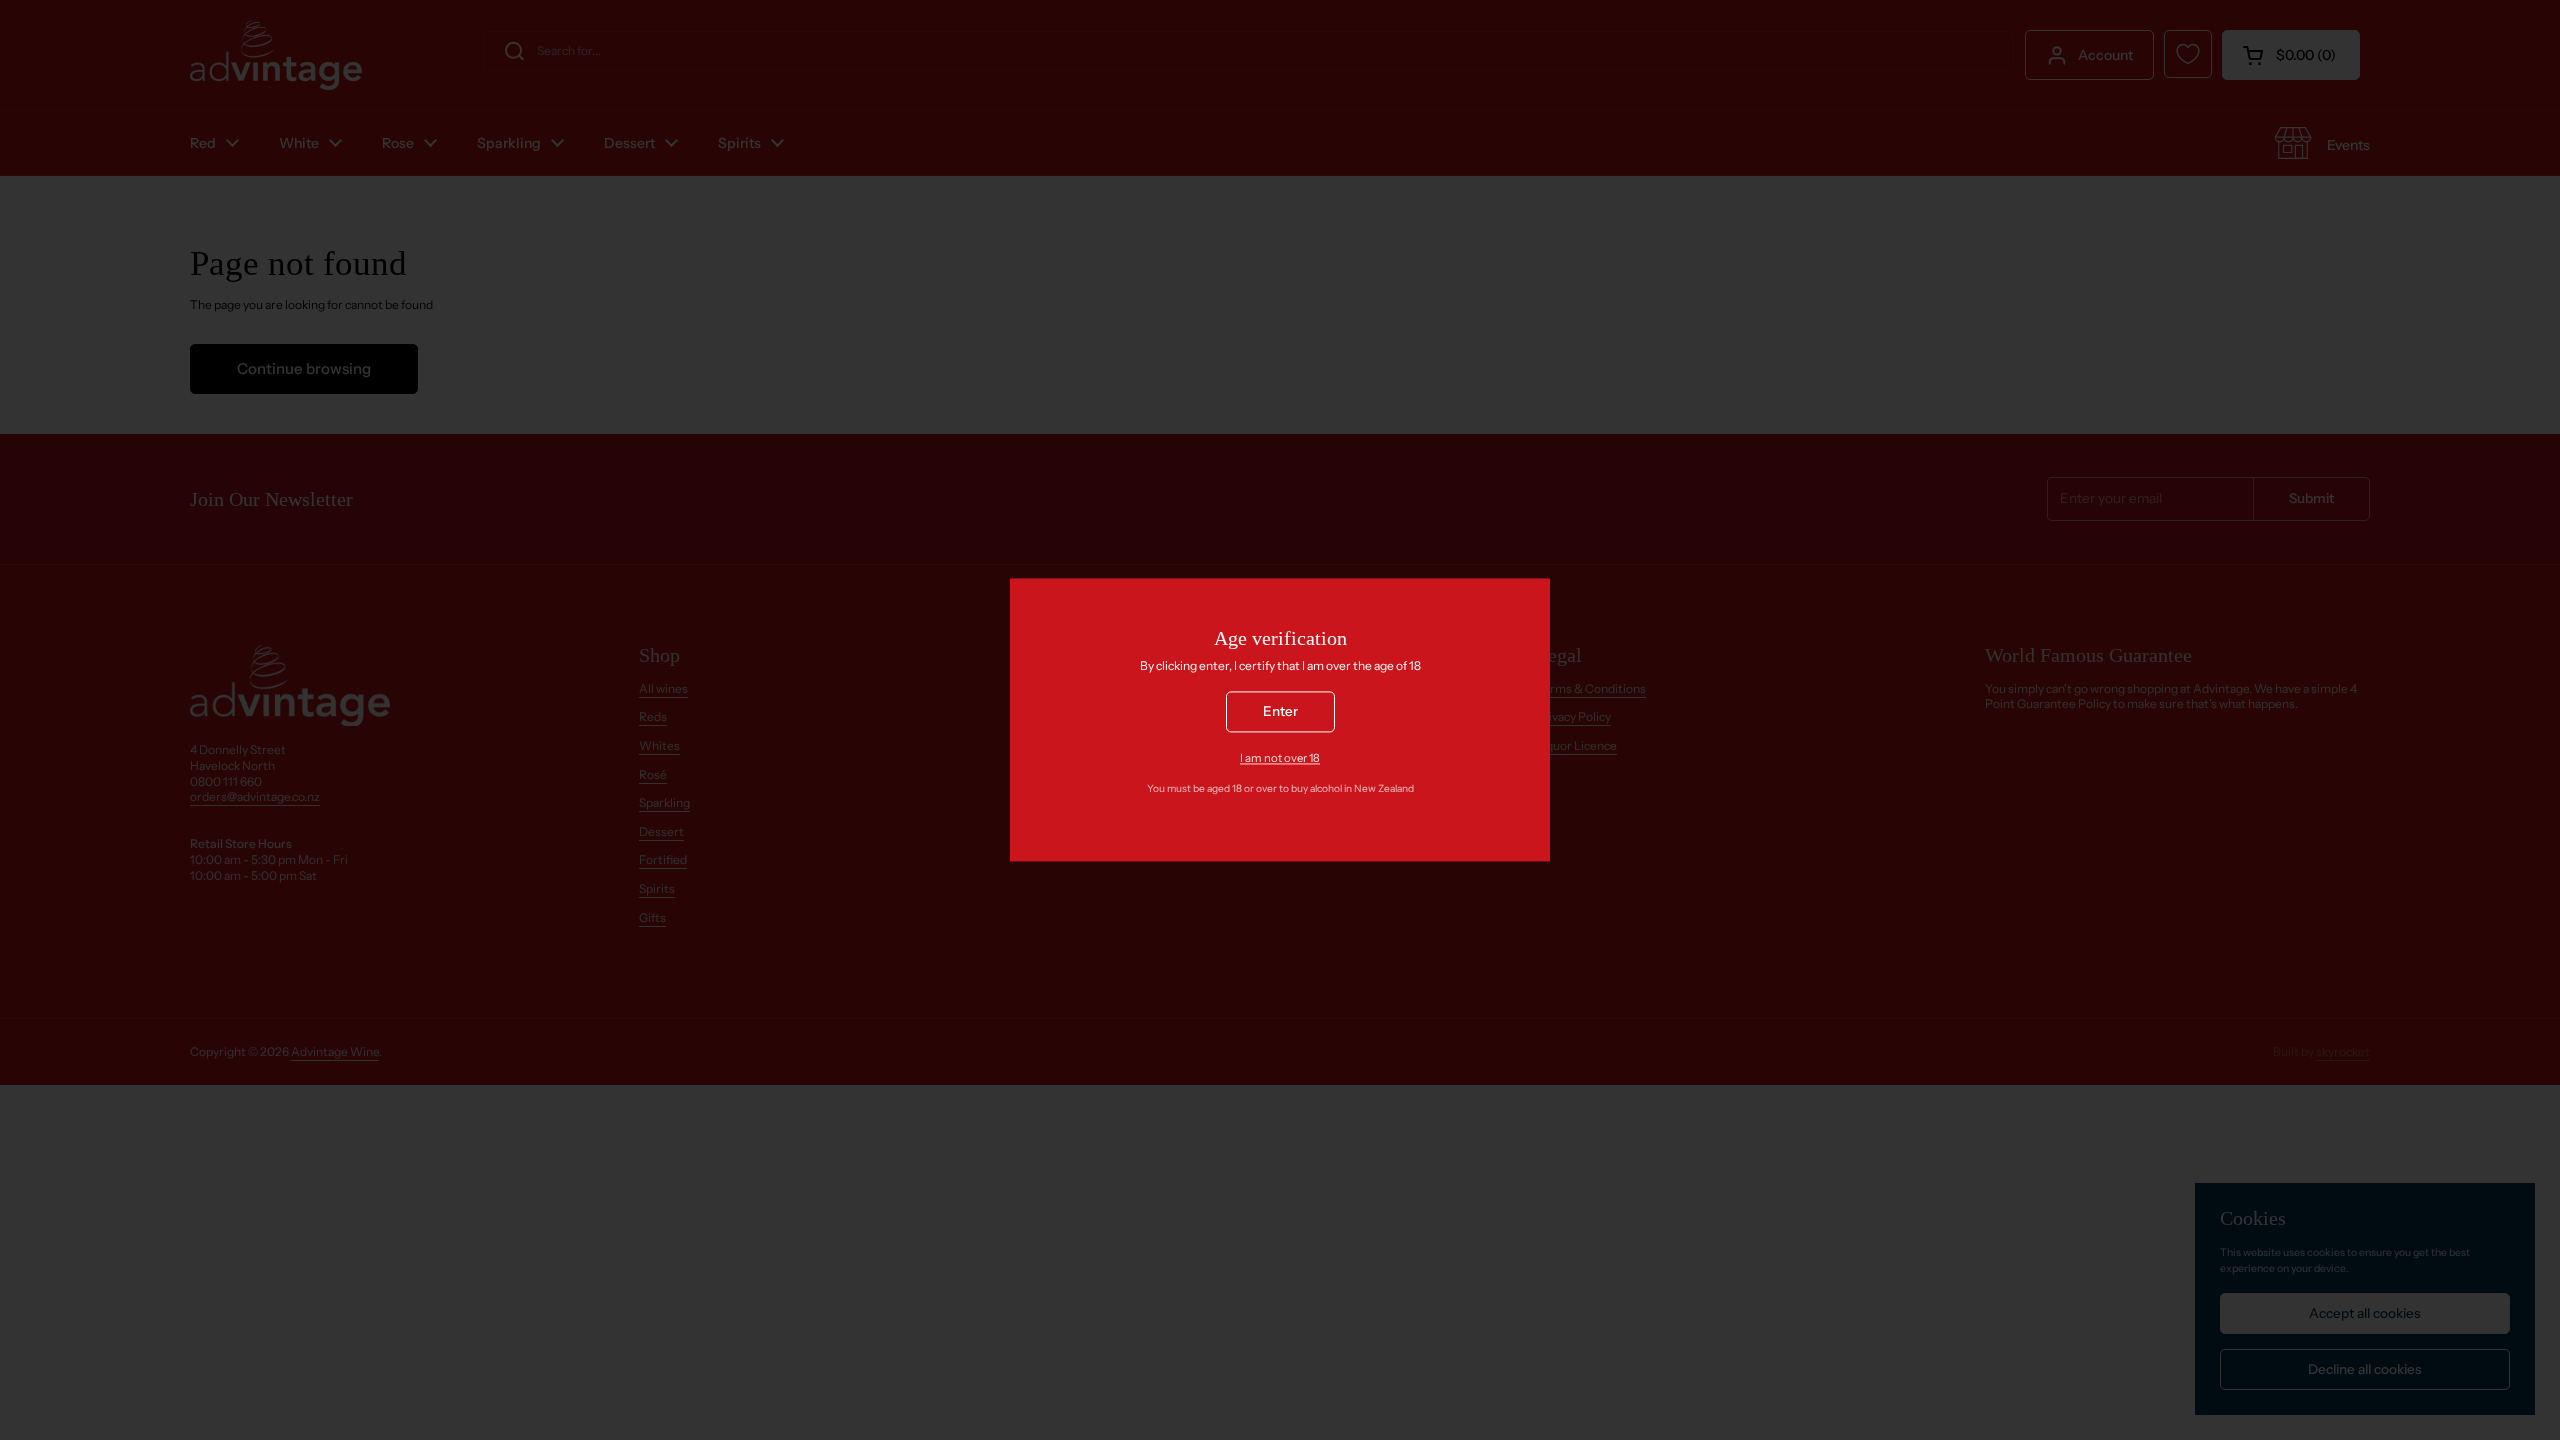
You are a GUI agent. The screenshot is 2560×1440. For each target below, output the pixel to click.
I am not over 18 (1280, 758)
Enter (1280, 712)
